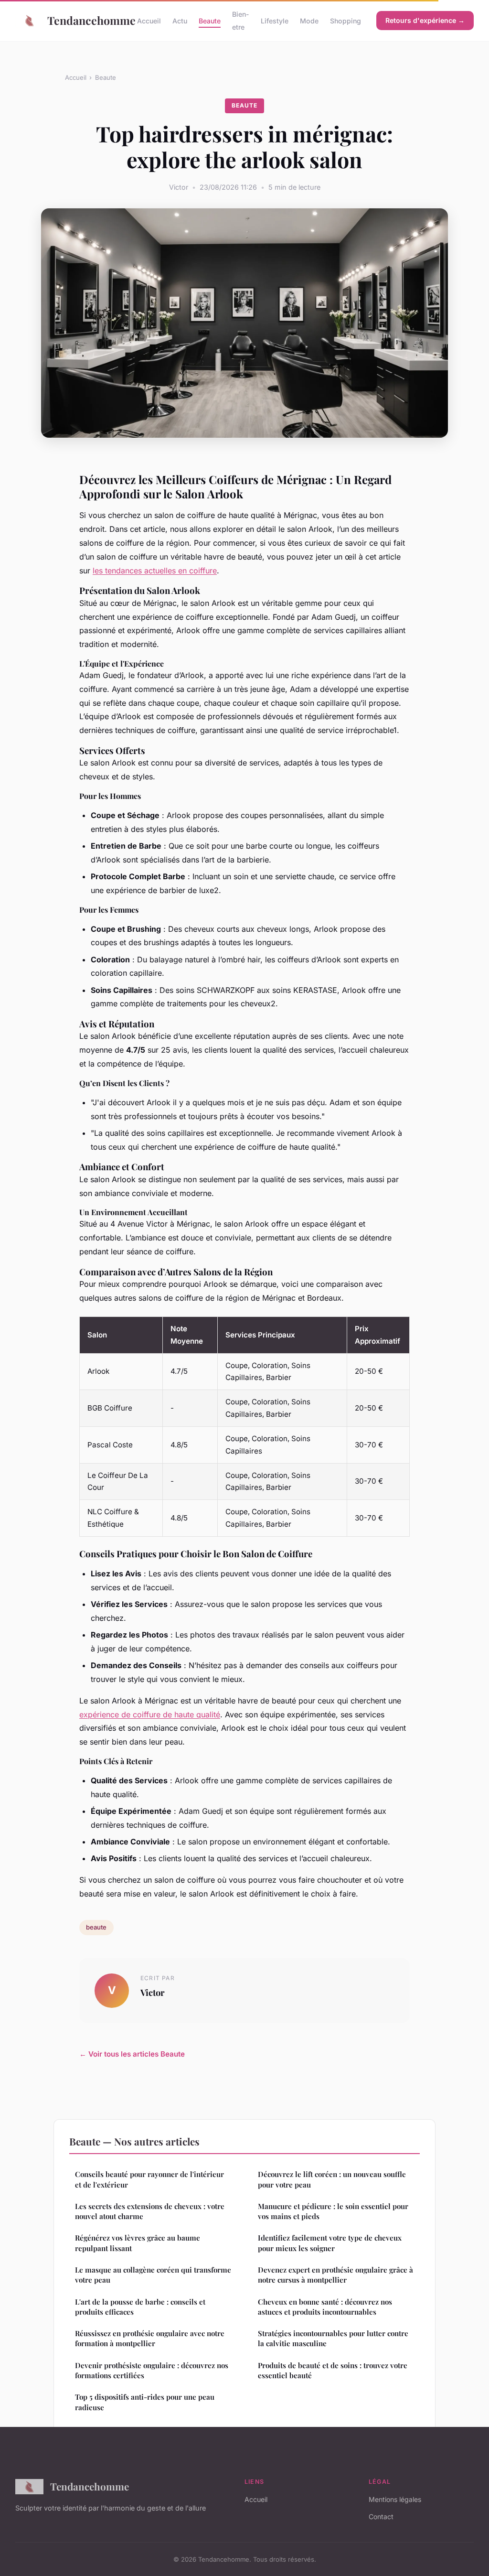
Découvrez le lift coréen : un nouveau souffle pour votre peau (332, 2179)
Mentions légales (395, 2499)
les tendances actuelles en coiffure (155, 571)
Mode (309, 21)
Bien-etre (241, 21)
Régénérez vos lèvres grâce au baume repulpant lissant (138, 2243)
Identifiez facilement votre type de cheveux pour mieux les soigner (330, 2243)
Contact (381, 2517)
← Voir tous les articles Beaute (132, 2054)
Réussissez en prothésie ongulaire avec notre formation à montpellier (150, 2338)
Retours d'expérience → (425, 20)
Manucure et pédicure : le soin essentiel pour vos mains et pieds (333, 2211)
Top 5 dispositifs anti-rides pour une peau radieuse (145, 2402)
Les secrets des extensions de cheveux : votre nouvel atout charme (150, 2211)
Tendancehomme (85, 20)
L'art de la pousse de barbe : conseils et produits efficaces (140, 2307)
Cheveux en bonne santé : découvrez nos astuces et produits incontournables (325, 2307)
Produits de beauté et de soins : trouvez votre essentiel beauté (333, 2370)
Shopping (345, 21)
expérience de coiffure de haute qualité (150, 1714)
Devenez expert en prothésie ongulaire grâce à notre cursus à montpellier (335, 2275)
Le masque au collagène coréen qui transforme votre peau (153, 2275)
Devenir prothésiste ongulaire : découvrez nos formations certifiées (152, 2370)
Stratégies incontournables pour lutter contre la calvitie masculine (333, 2338)
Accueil (149, 21)
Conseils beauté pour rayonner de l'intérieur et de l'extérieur (149, 2179)
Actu (180, 21)
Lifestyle (275, 21)
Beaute (210, 21)
